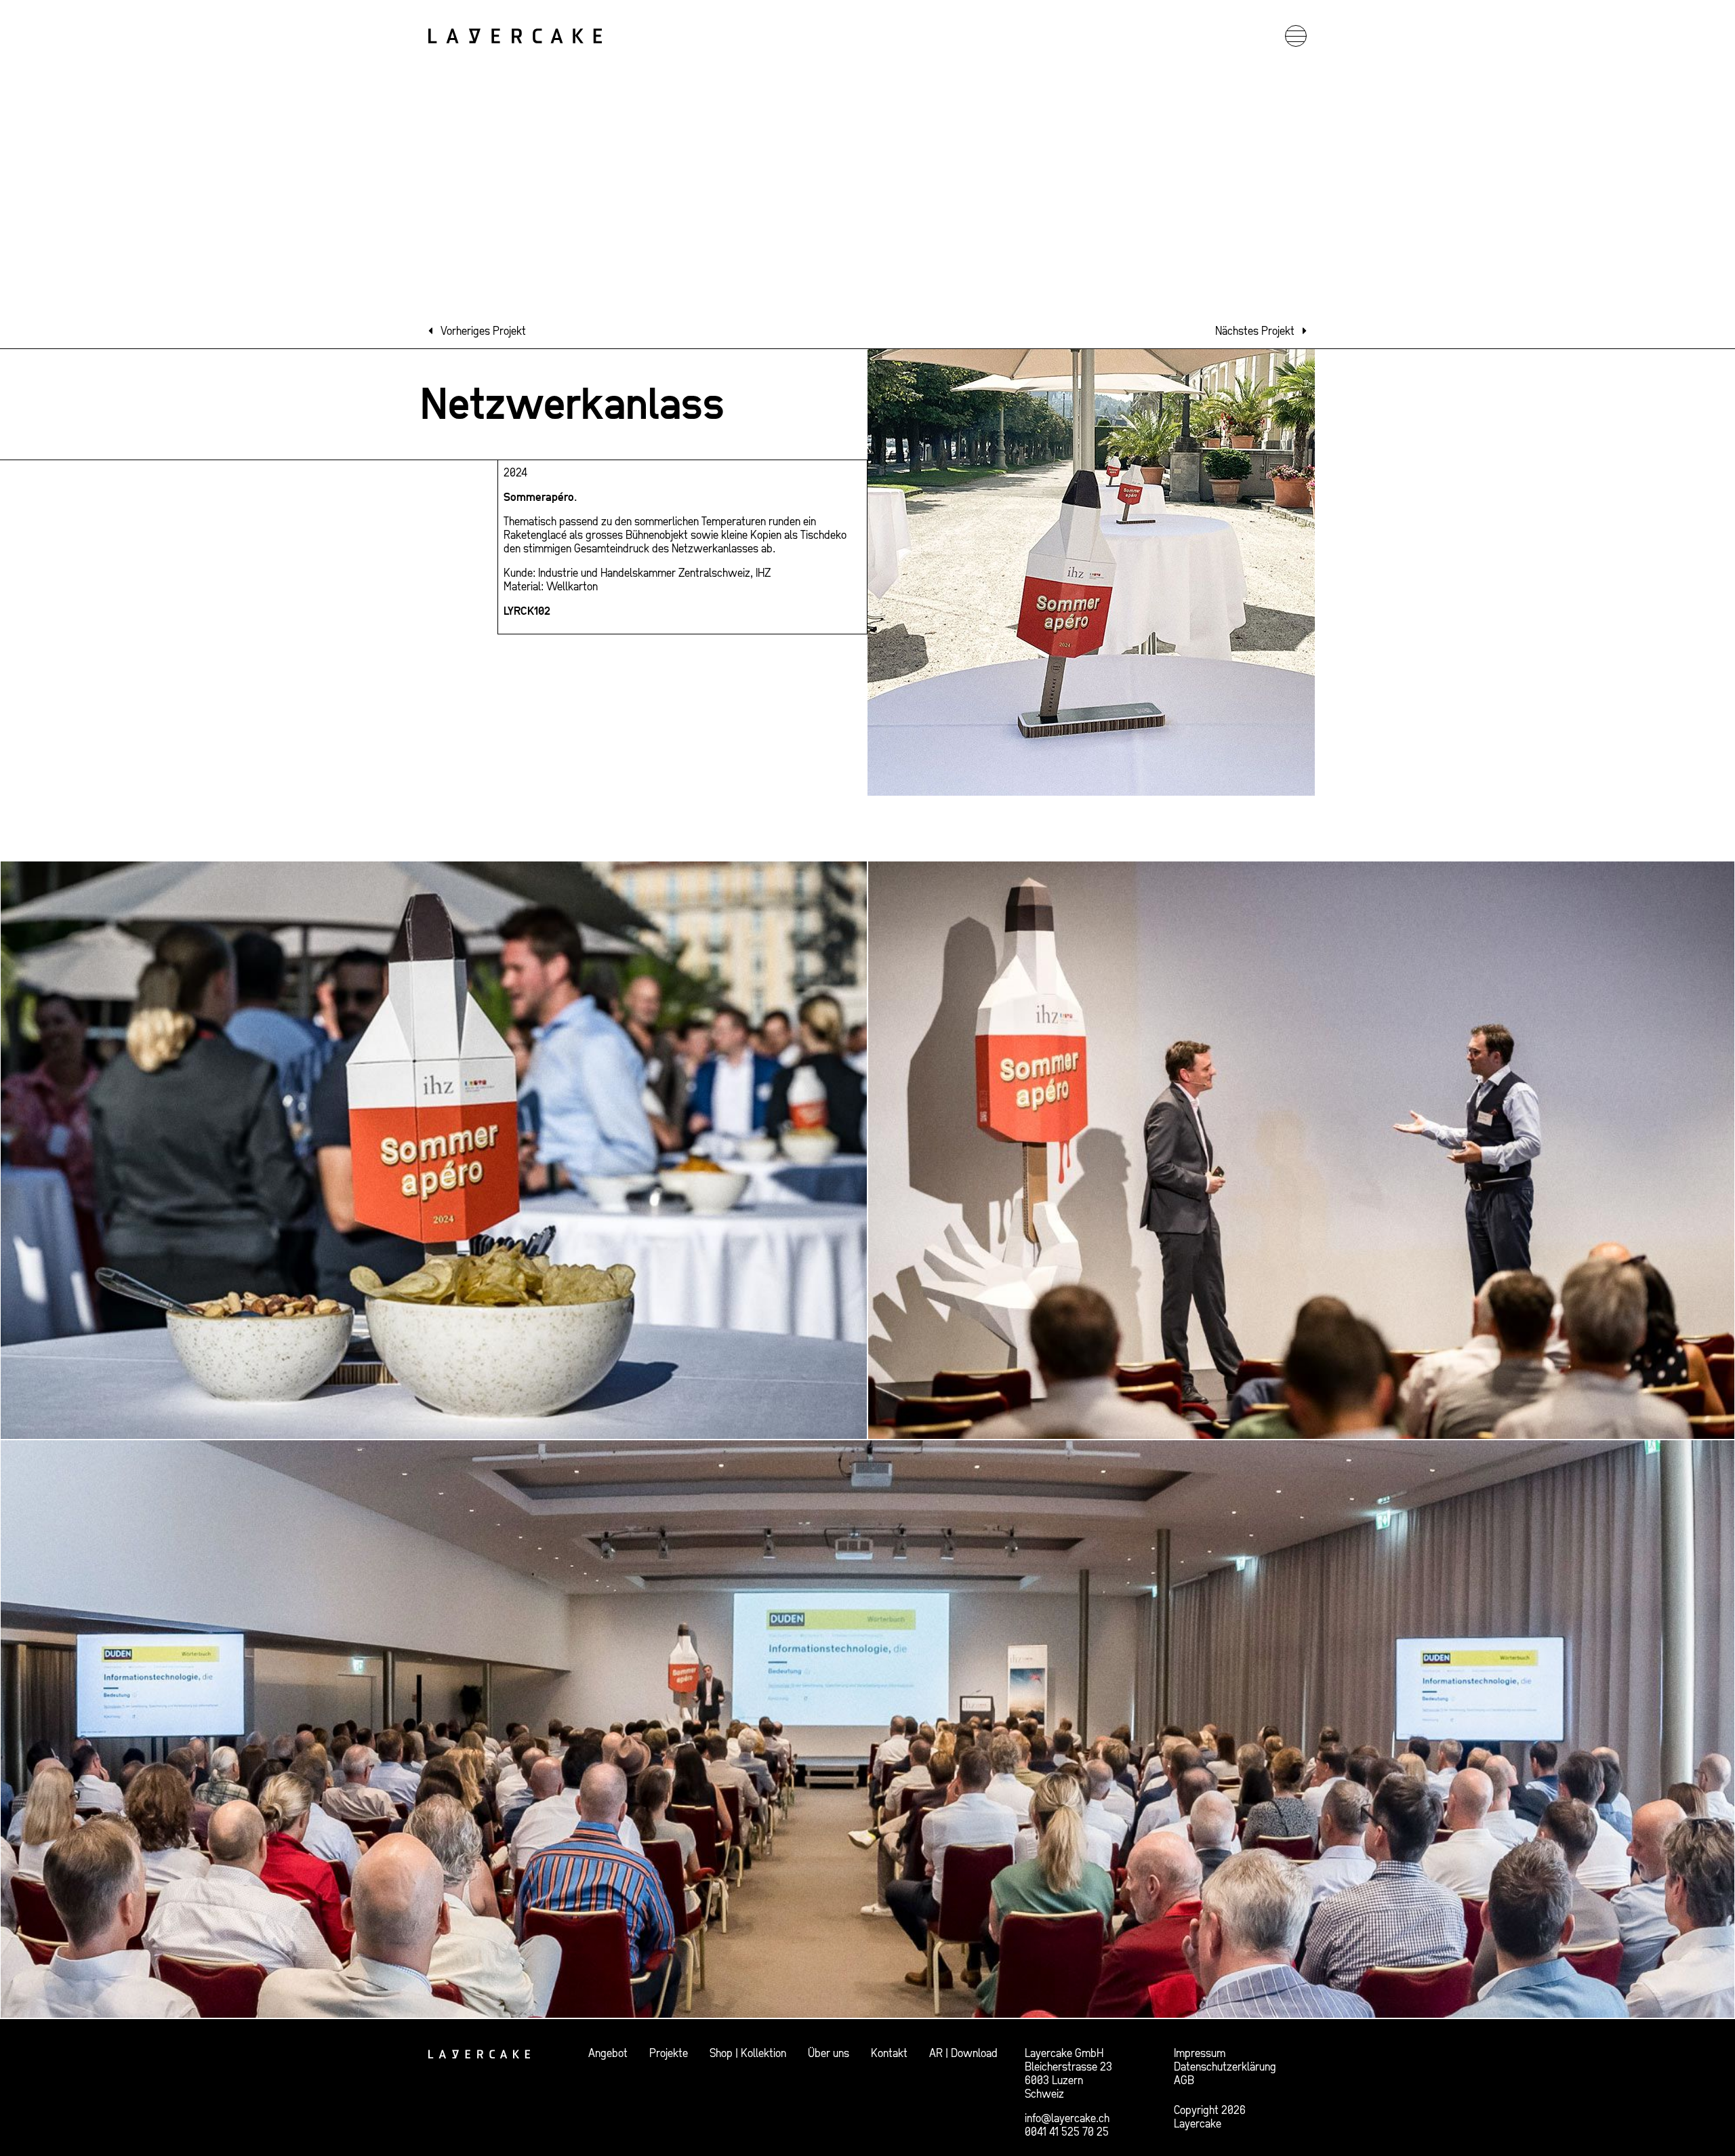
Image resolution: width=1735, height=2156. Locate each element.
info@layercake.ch (1067, 2118)
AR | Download (963, 2053)
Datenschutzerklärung (1225, 2067)
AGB (1184, 2080)
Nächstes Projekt (1255, 331)
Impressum (1200, 2053)
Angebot (608, 2053)
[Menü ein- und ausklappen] (1296, 36)
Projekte (669, 2053)
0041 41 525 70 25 (1067, 2132)
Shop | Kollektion (748, 2053)
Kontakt (889, 2053)
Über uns (829, 2053)
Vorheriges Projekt (483, 331)
